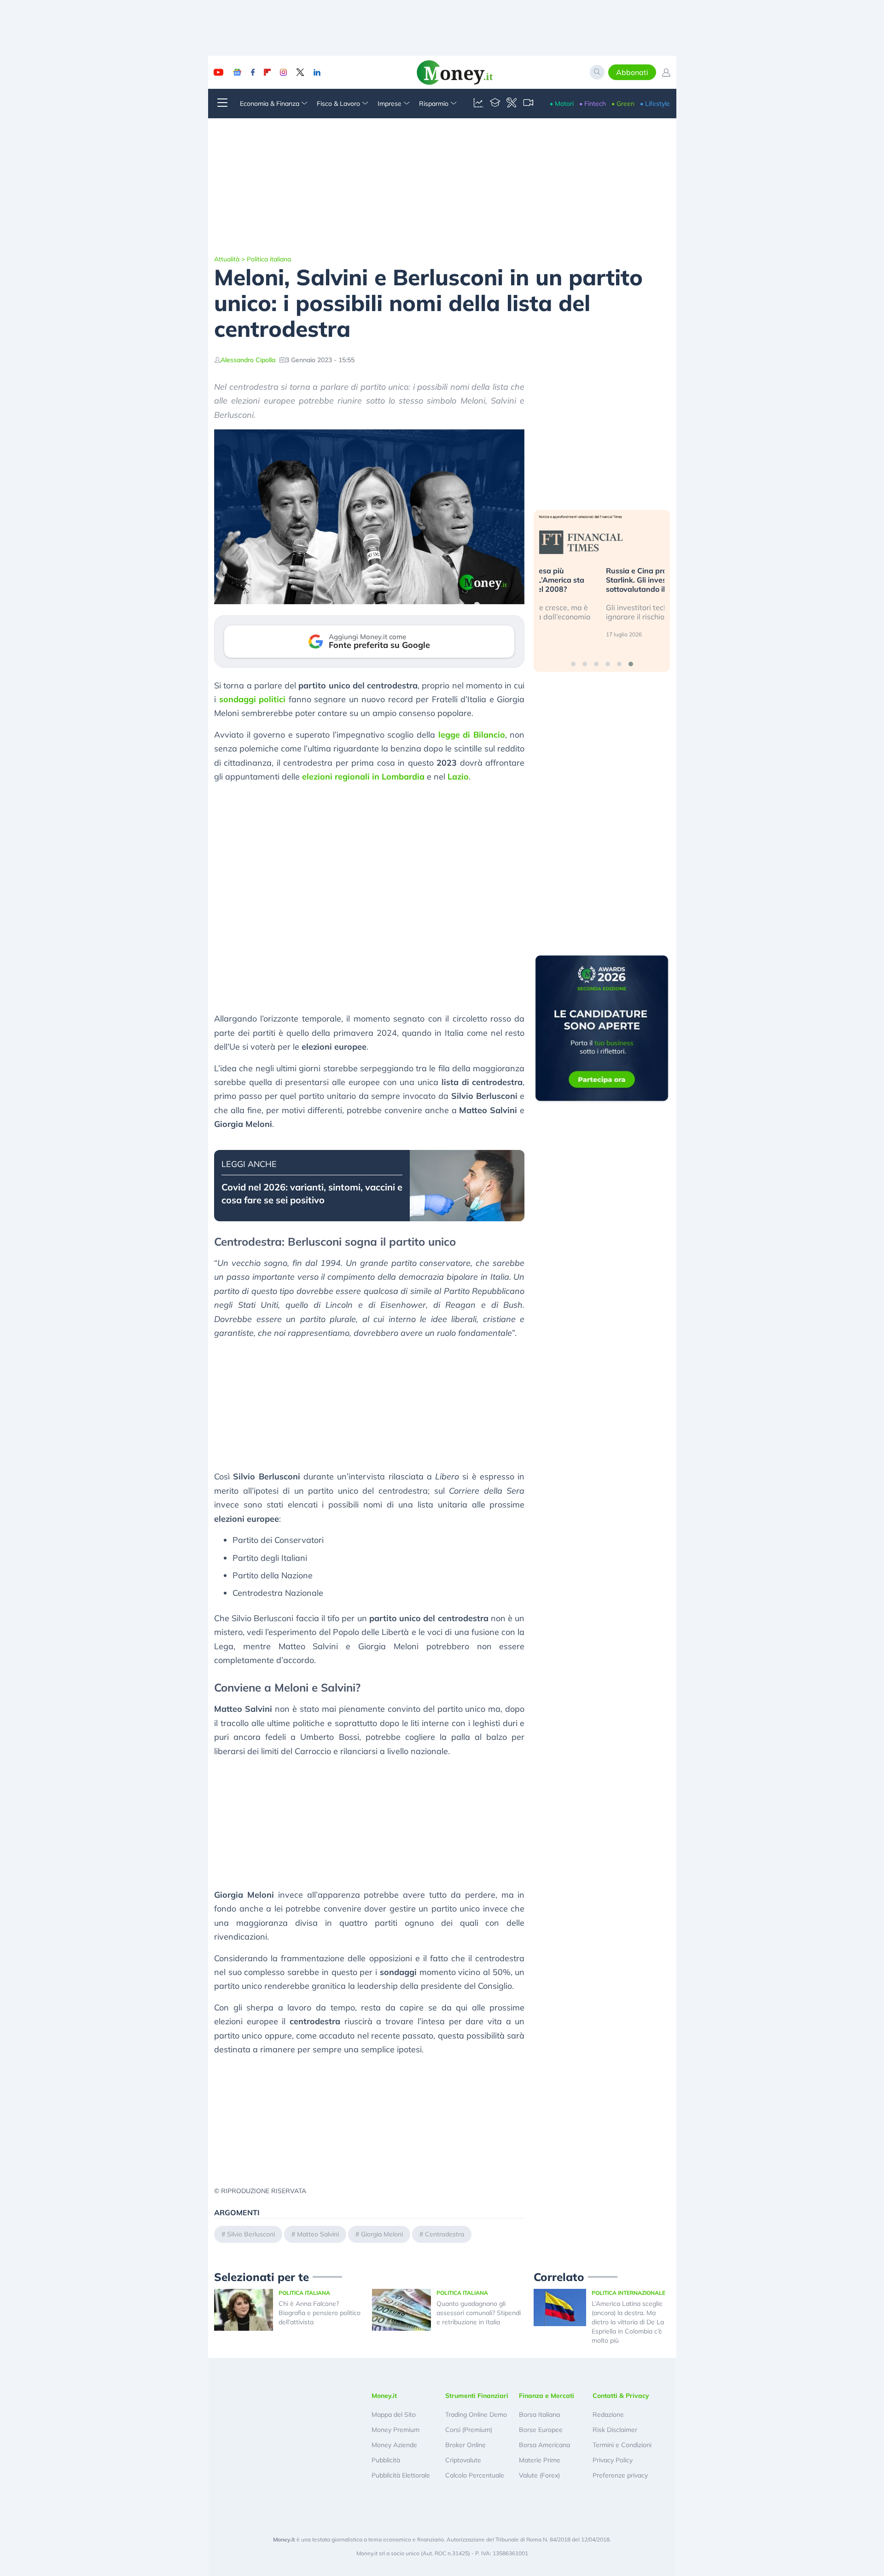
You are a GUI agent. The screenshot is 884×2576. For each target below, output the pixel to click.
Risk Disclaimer (615, 2430)
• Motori (562, 104)
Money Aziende (394, 2445)
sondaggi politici (253, 699)
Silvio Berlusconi (251, 2234)
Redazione (608, 2414)
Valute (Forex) (539, 2475)
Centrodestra (445, 2234)
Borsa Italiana (539, 2414)
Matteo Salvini (318, 2234)
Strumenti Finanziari (477, 2396)
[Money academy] (495, 104)
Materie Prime (540, 2460)
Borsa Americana (544, 2445)
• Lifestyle (655, 104)
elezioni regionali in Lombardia (363, 777)
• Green (623, 104)
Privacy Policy (613, 2460)
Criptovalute (463, 2460)
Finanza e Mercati (547, 2396)
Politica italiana (269, 259)
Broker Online (465, 2445)
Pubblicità (386, 2460)
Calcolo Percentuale (475, 2475)
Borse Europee (541, 2430)
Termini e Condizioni (622, 2445)
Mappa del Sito (394, 2414)
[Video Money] (528, 104)
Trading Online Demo (476, 2414)
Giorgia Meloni (382, 2234)
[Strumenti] (512, 104)
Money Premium (395, 2430)
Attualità (227, 259)
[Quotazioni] (478, 104)
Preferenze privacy (620, 2475)
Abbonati (632, 72)
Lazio (458, 777)
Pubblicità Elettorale (401, 2475)
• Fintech (593, 104)
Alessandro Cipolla (248, 360)
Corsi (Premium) (469, 2430)
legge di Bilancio (472, 735)
